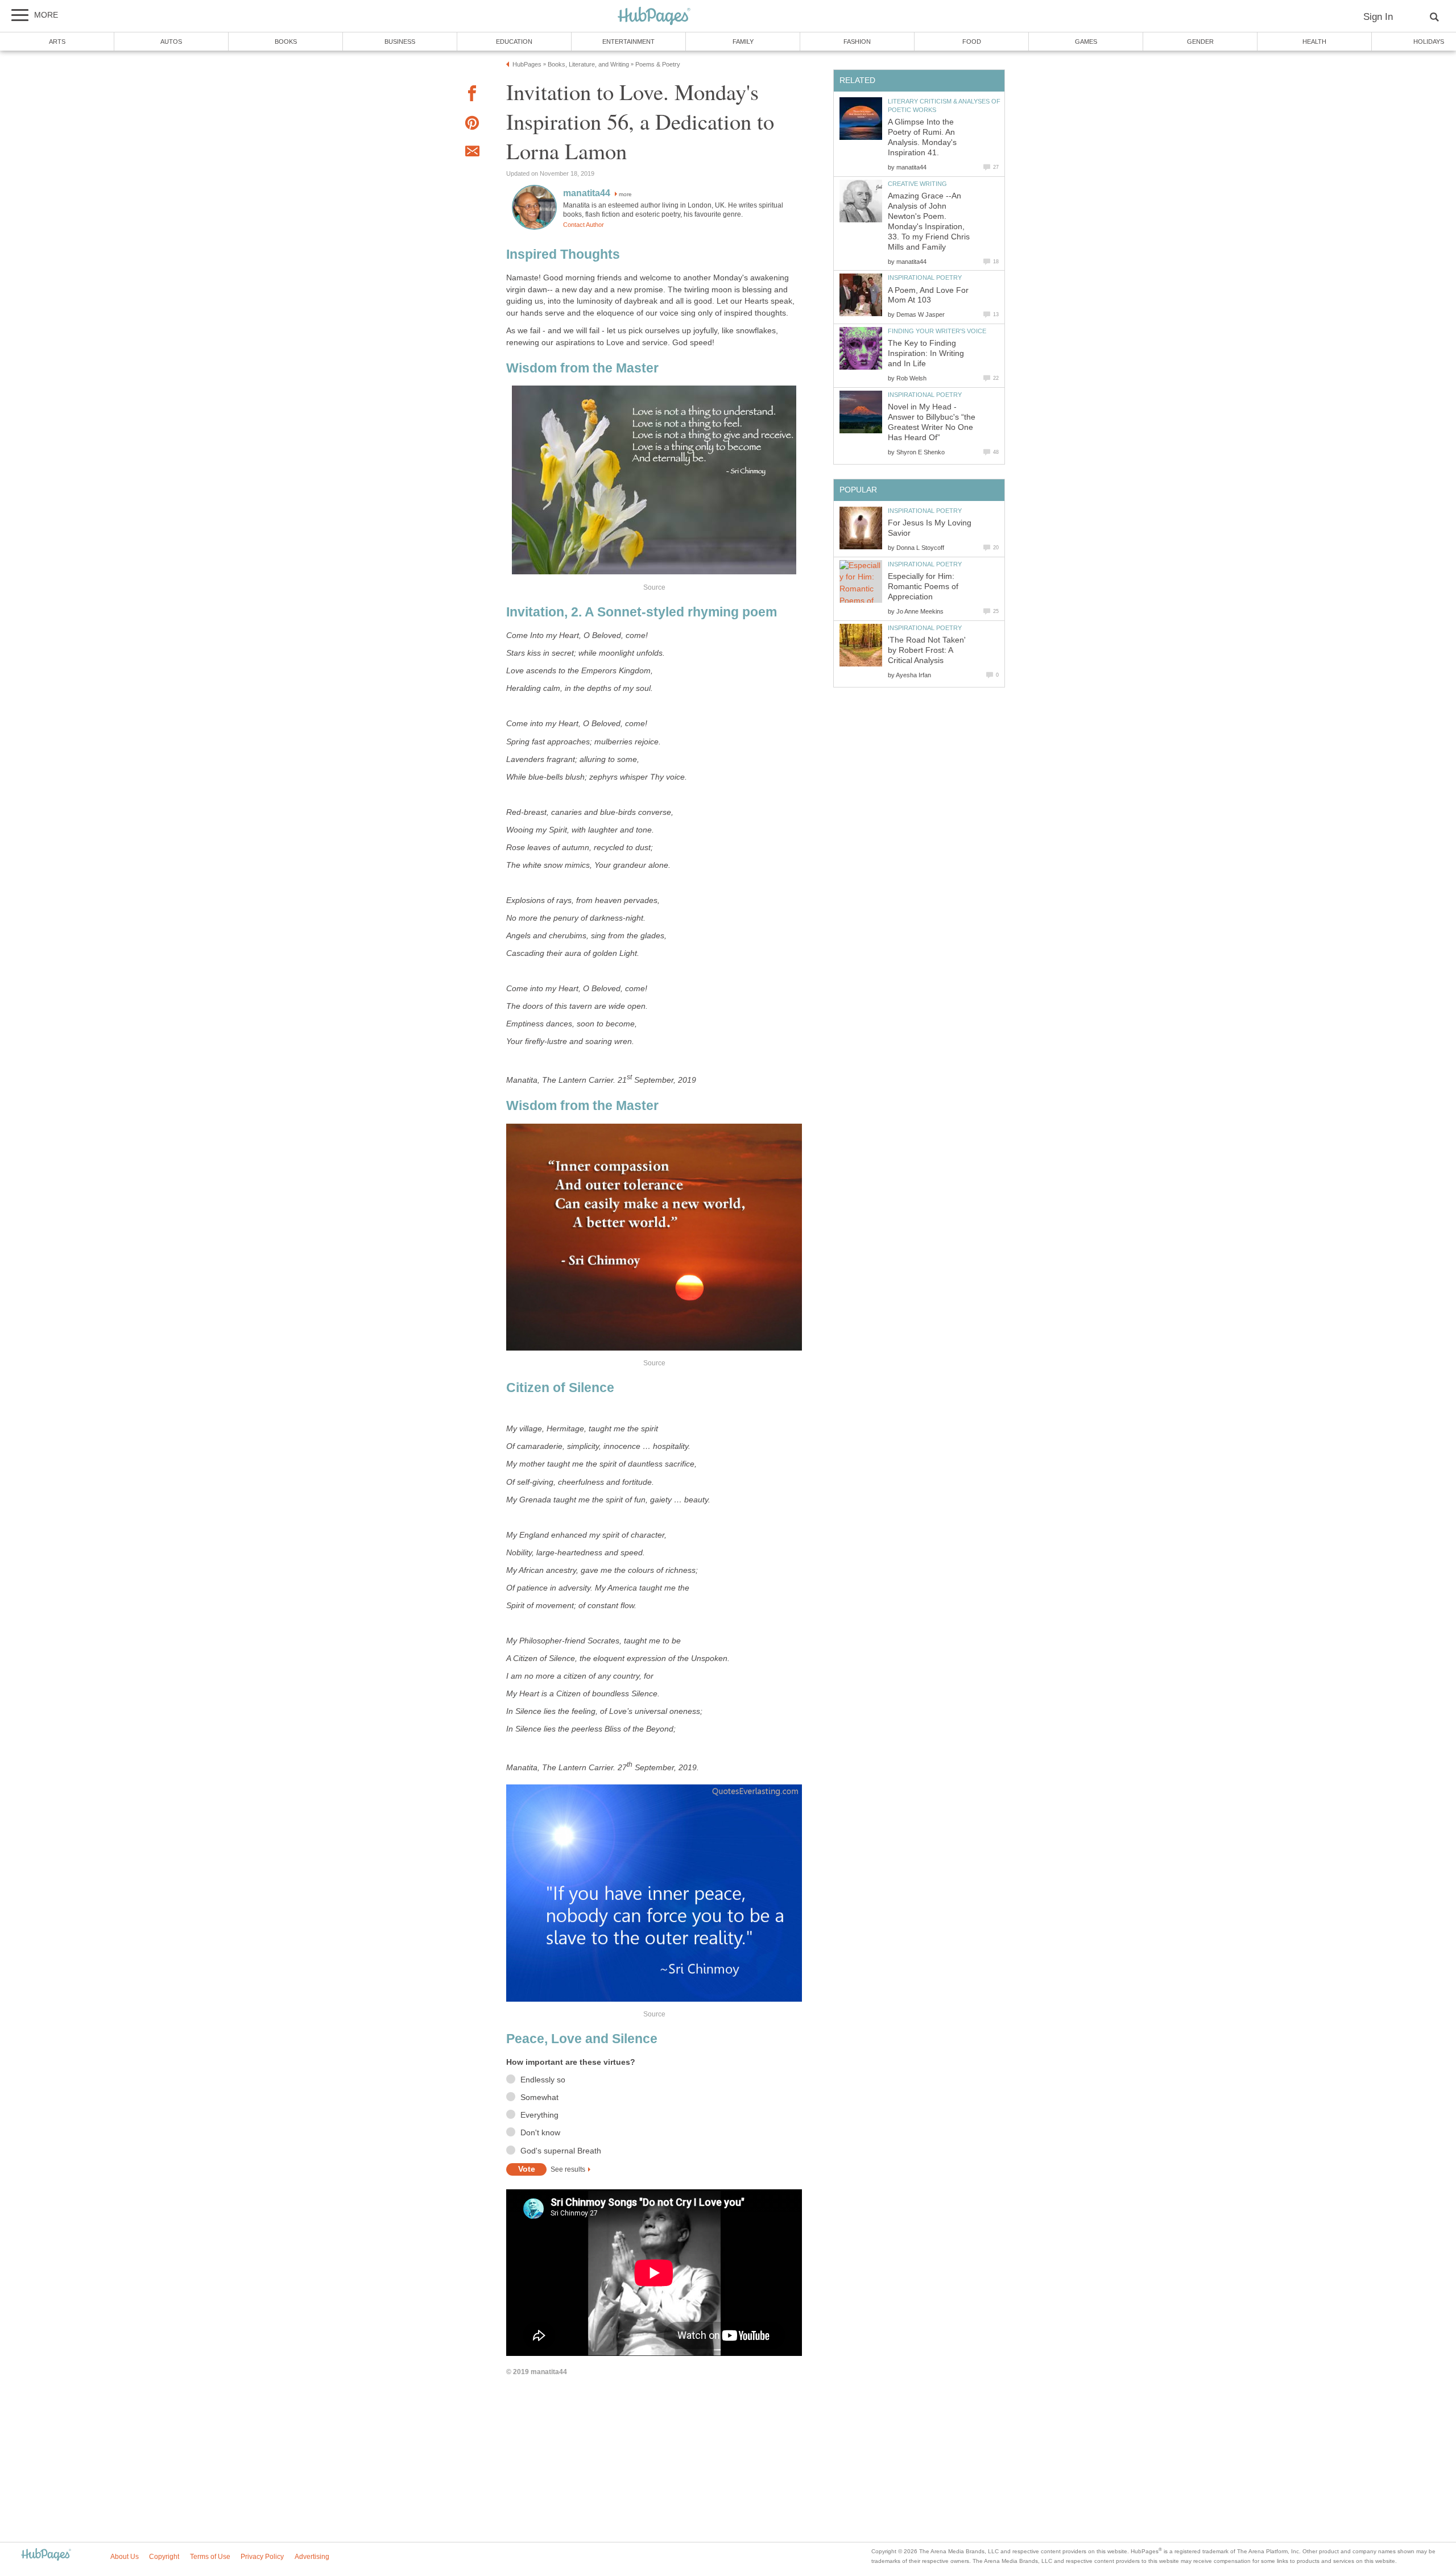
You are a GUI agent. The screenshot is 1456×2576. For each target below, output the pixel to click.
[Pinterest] (472, 125)
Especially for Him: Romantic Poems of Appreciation (923, 587)
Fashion (857, 42)
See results (568, 2169)
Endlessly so (543, 2080)
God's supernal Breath (561, 2151)
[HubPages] (654, 17)
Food (972, 42)
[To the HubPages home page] (46, 2555)
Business (400, 42)
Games (1086, 42)
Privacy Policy (262, 2557)
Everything (539, 2115)
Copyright (164, 2557)
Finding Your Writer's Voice (937, 331)
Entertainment (628, 42)
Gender (1200, 42)
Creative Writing (917, 184)
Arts (57, 42)
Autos (171, 42)
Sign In (1378, 17)
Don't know (540, 2133)
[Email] (472, 153)
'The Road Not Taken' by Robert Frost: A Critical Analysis (927, 650)
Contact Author (584, 225)
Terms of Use (210, 2557)
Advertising (312, 2557)
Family (743, 42)
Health (1314, 42)
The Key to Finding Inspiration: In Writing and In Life (926, 353)
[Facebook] (472, 95)
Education (514, 42)
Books (286, 42)
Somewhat (539, 2097)
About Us (125, 2557)
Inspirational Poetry (925, 278)
